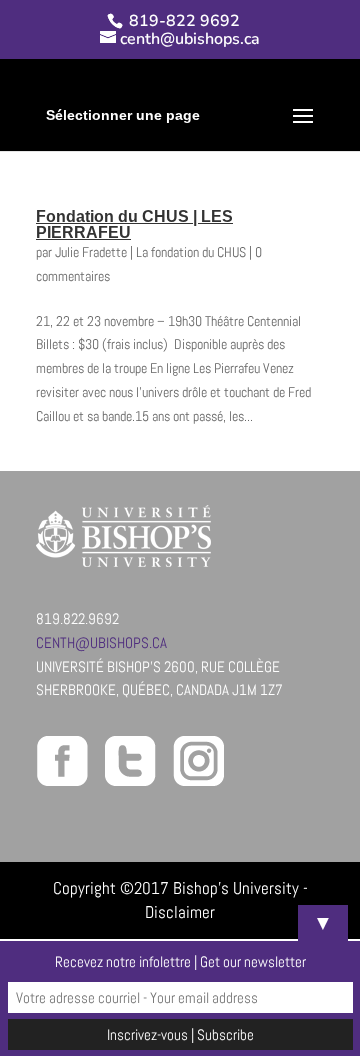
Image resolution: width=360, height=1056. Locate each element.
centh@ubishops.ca (101, 642)
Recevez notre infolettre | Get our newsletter (180, 961)
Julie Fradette (91, 252)
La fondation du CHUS (191, 252)
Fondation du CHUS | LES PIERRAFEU (134, 224)
